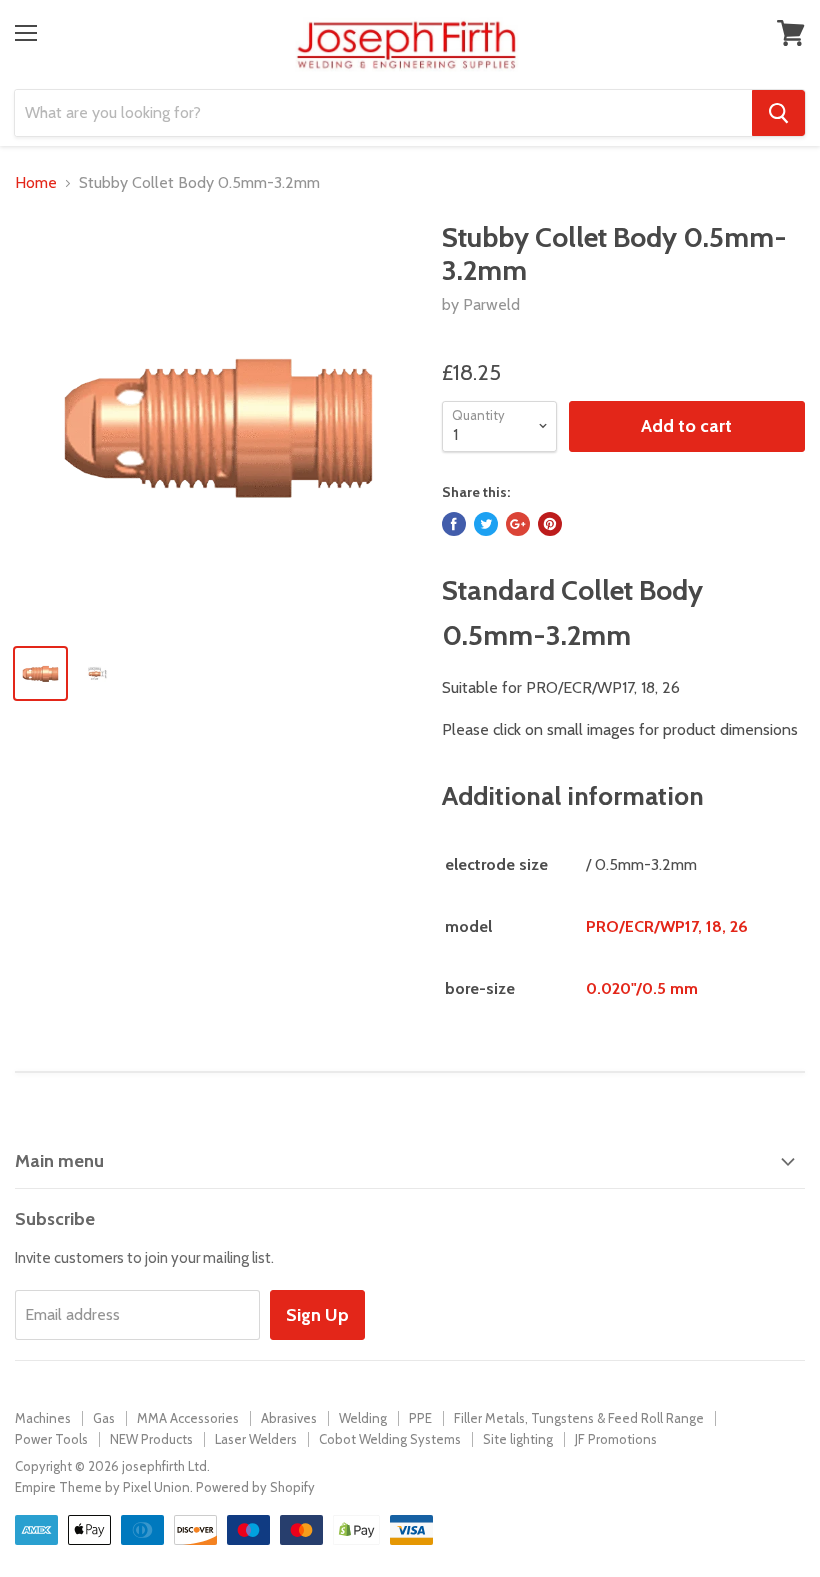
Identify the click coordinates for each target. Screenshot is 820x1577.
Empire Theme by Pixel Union (102, 1487)
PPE (420, 1418)
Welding (363, 1418)
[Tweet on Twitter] (486, 524)
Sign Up (317, 1315)
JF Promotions (616, 1439)
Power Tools (51, 1439)
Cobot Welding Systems (390, 1439)
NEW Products (151, 1439)
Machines (43, 1418)
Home (36, 183)
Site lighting (518, 1439)
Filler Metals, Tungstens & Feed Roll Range (579, 1418)
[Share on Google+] (518, 524)
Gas (104, 1418)
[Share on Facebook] (454, 524)
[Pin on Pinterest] (550, 524)
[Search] (778, 113)
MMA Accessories (188, 1418)
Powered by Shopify (255, 1487)
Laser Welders (256, 1439)
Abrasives (289, 1418)
